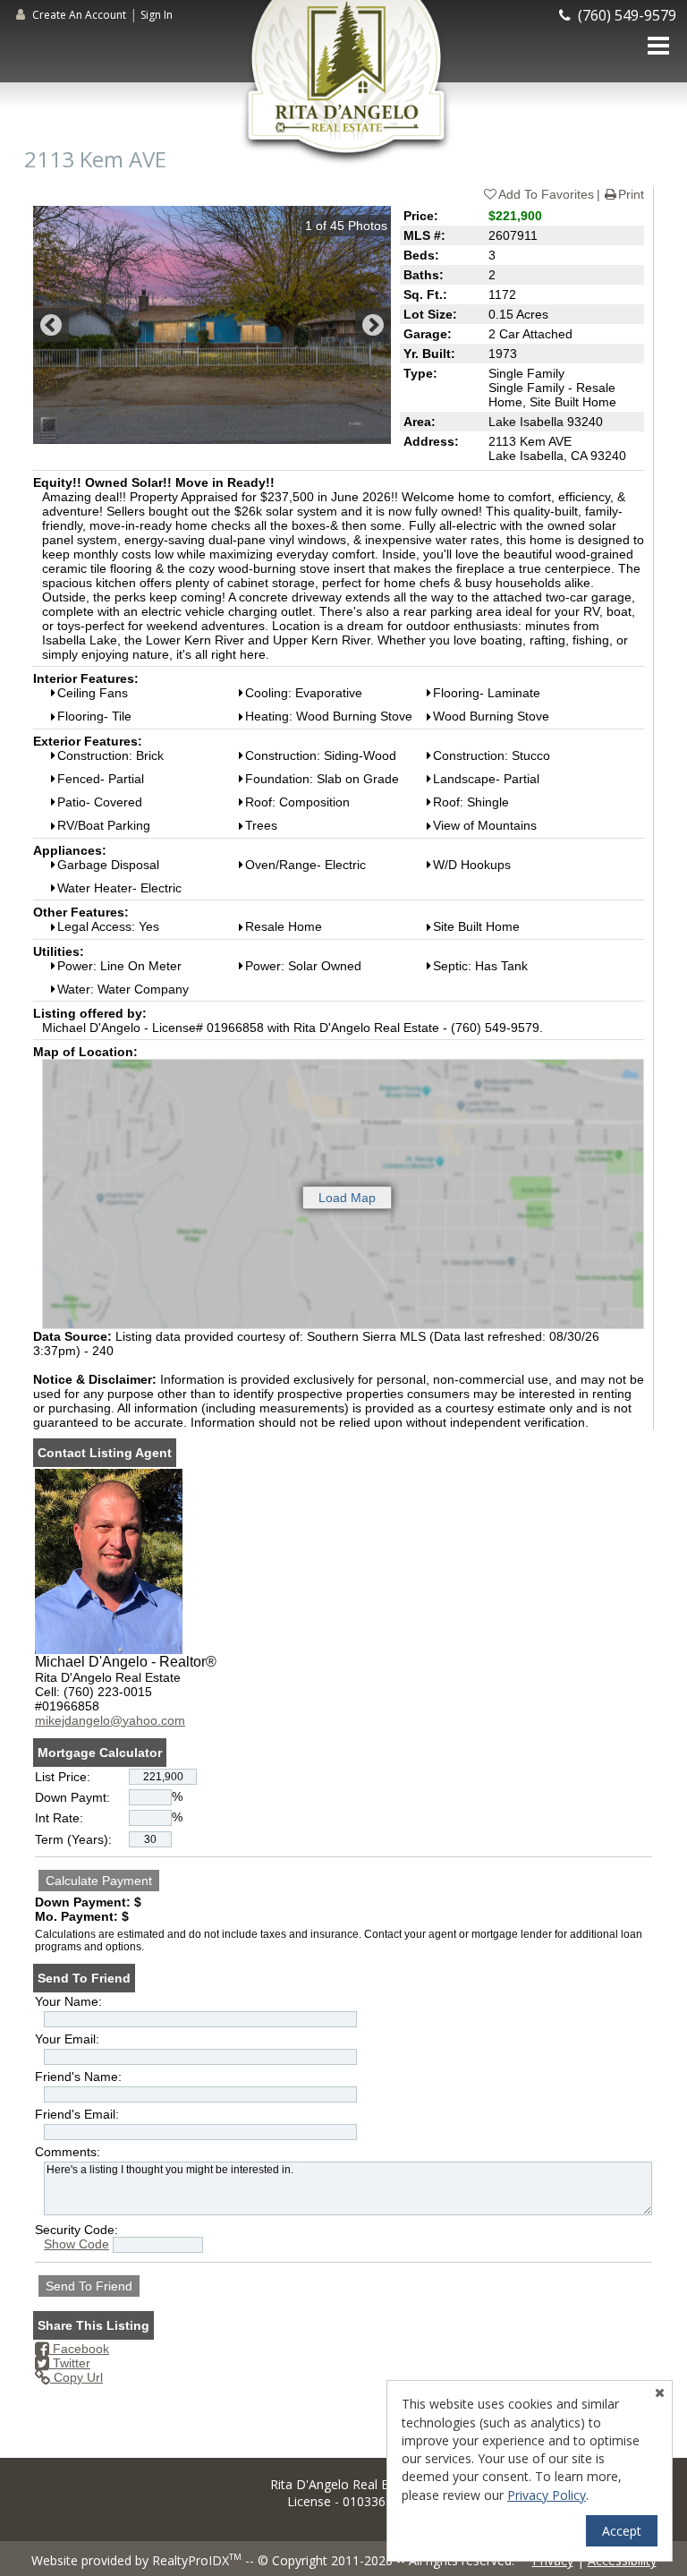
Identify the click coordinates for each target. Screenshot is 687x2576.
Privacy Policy (547, 2495)
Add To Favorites (546, 194)
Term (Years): (73, 1839)
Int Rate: (59, 1818)
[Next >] (373, 325)
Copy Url (76, 2377)
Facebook (79, 2349)
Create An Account (79, 15)
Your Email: (67, 2039)
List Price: (63, 1777)
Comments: (68, 2152)
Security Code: (76, 2230)
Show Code (76, 2244)
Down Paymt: (72, 1797)
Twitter (70, 2363)
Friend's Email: (77, 2114)
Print (631, 194)
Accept (622, 2531)
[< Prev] (51, 325)
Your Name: (68, 2001)
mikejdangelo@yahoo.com (110, 1720)
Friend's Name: (78, 2077)
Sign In (157, 15)
